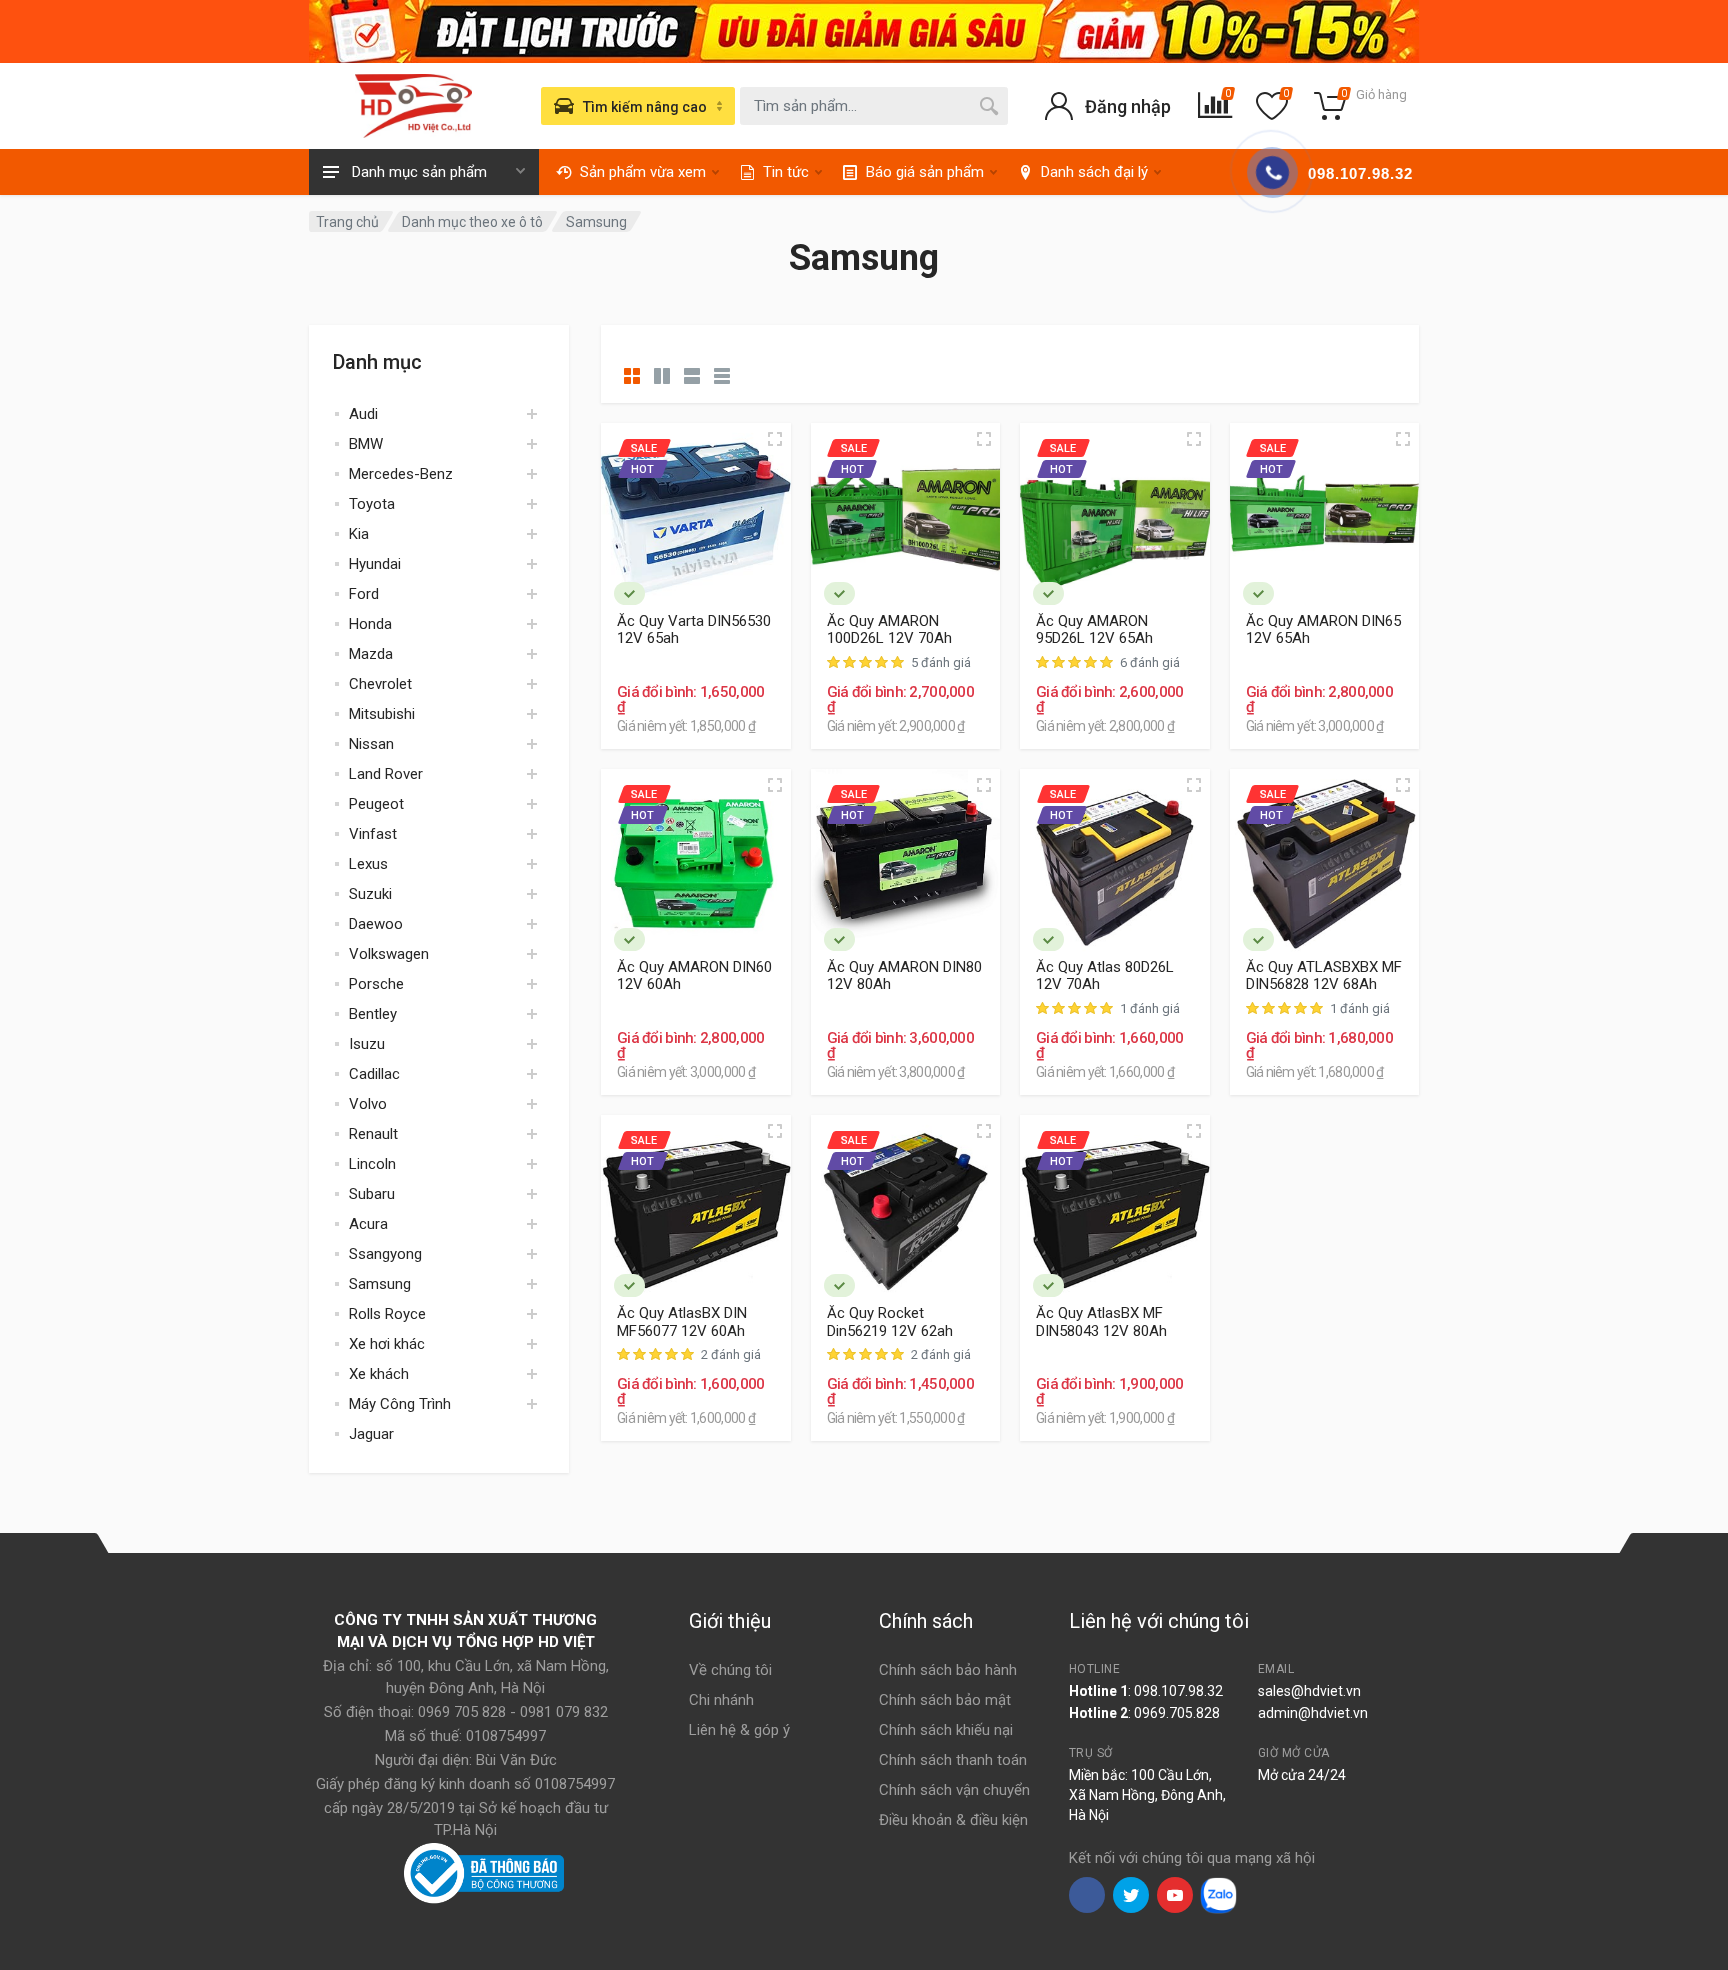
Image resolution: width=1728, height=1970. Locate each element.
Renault (373, 1134)
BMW (366, 444)
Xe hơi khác (387, 1344)
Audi (363, 414)
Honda (370, 624)
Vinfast (373, 834)
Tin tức (786, 172)
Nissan (371, 744)
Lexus (368, 864)
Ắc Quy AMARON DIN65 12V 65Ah (1323, 630)
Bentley (373, 1014)
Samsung (380, 1284)
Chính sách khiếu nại (946, 1730)
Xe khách (379, 1374)
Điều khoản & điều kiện (953, 1820)
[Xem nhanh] (775, 439)
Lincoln (372, 1164)
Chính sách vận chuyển (954, 1790)
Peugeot (376, 804)
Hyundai (375, 564)
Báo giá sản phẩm (925, 172)
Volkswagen (389, 954)
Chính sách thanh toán (953, 1760)
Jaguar (371, 1434)
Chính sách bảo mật (945, 1700)
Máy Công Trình (400, 1404)
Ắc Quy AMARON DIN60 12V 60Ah (694, 976)
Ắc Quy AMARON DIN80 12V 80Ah (904, 976)
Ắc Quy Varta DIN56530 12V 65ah (694, 630)
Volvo (368, 1104)
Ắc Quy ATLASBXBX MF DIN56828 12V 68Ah (1324, 976)
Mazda (371, 654)
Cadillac (374, 1074)
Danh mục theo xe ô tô (472, 222)
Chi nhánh (721, 1700)
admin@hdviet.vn (1313, 1713)
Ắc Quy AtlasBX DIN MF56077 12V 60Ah (682, 1322)
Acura (368, 1224)
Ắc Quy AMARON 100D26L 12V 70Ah (889, 630)
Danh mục (377, 362)
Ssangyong (385, 1254)
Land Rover (386, 774)
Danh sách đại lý (1094, 172)
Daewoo (376, 924)
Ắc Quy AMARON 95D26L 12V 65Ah (1094, 630)
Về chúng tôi (730, 1670)
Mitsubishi (382, 714)
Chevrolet (380, 684)
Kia (359, 534)
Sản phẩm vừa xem (643, 172)
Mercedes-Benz (401, 474)
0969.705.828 (1177, 1713)
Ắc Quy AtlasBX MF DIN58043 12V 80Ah (1101, 1322)
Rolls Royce (387, 1314)
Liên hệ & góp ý (739, 1730)
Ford (364, 594)
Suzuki (370, 894)
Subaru (372, 1194)
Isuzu (367, 1044)
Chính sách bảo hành (948, 1670)
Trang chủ (347, 222)
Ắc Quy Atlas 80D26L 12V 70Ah (1105, 976)
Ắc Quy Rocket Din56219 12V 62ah (890, 1322)
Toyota (372, 504)
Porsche (376, 984)
